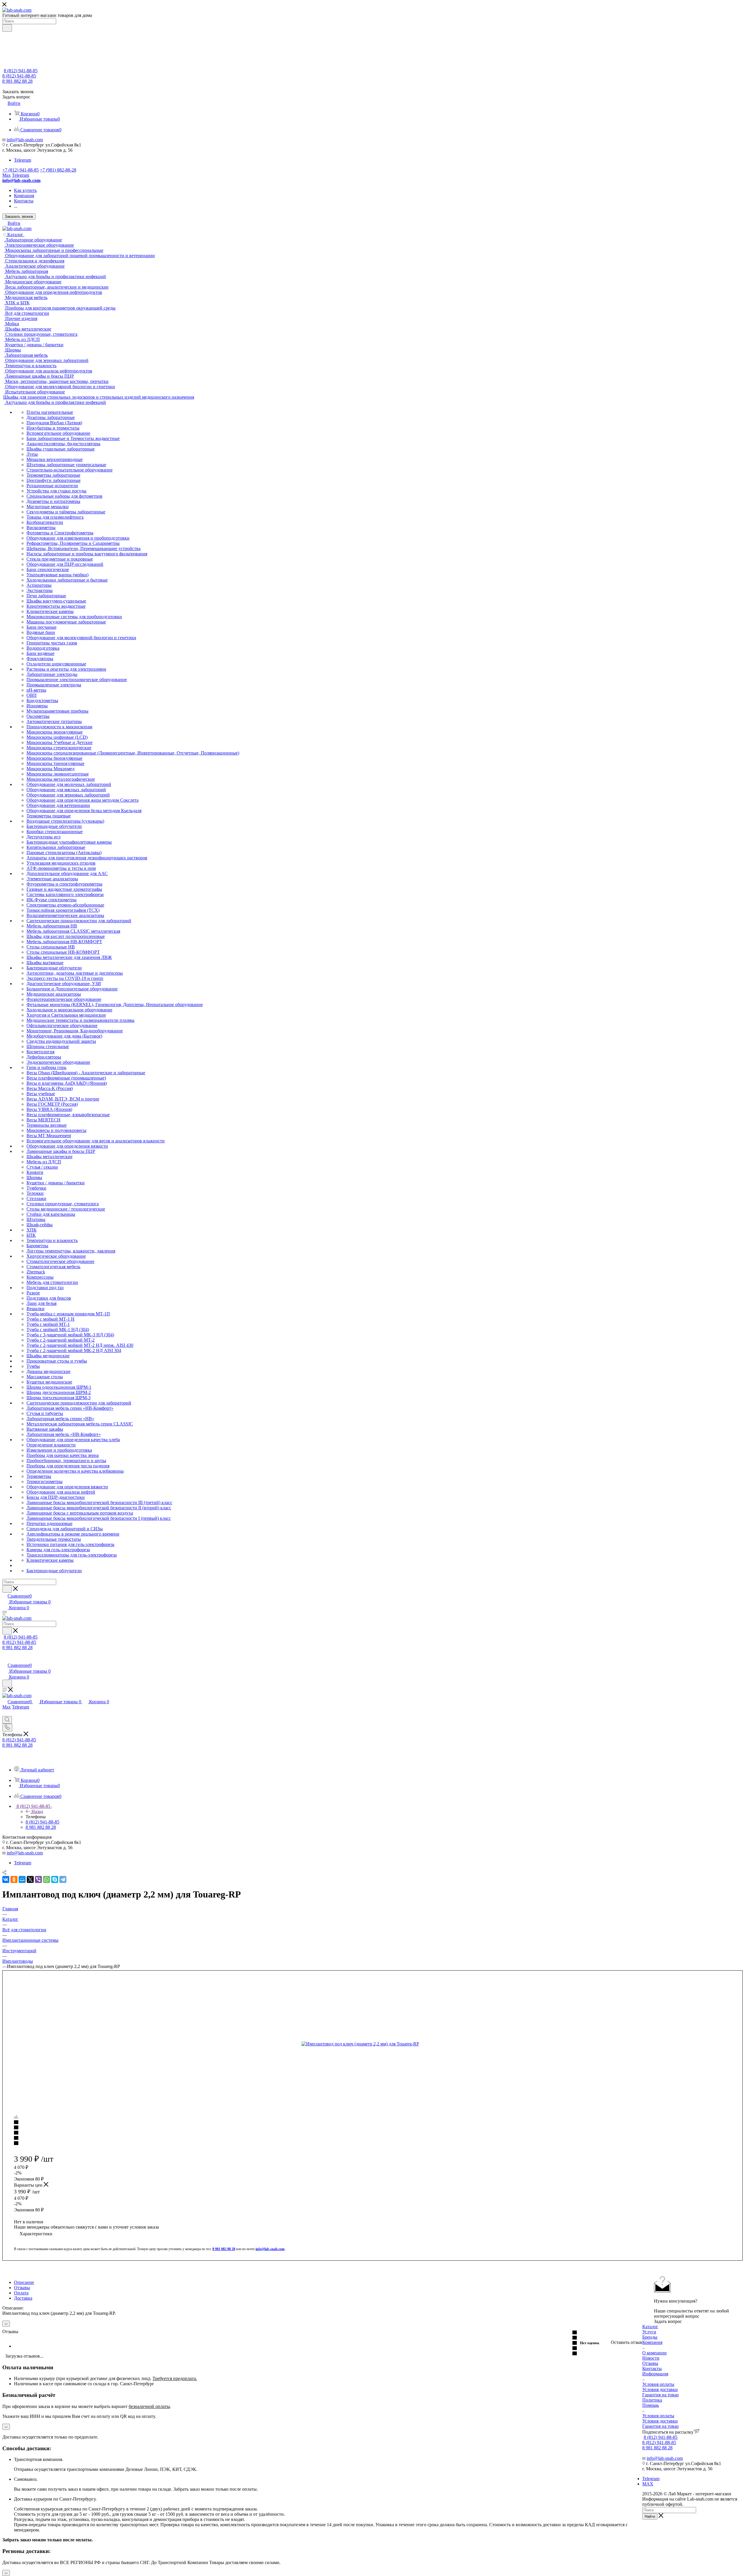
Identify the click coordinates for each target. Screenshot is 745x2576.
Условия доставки (660, 2389)
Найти (650, 2516)
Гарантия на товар (660, 2395)
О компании (654, 2353)
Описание (24, 2282)
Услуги (649, 2332)
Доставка (23, 2298)
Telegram (23, 160)
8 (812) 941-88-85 (21, 71)
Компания (652, 2342)
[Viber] (38, 1879)
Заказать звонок (19, 217)
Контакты (652, 2369)
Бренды (650, 2337)
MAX (648, 2484)
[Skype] (55, 1879)
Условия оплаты (658, 2384)
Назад (37, 1811)
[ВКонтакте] (6, 1879)
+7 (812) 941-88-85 (21, 170)
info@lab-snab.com (25, 140)
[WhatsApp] (47, 1879)
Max (7, 175)
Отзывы (22, 2288)
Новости (651, 2358)
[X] (30, 1879)
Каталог (650, 2327)
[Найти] (7, 28)
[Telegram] (63, 1879)
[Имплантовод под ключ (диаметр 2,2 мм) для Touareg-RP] (367, 2044)
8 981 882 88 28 (17, 81)
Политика (652, 2400)
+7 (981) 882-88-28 (58, 170)
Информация (655, 2374)
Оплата (21, 2293)
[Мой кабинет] (5, 1659)
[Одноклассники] (14, 1879)
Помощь (651, 2405)
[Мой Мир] (22, 1879)
